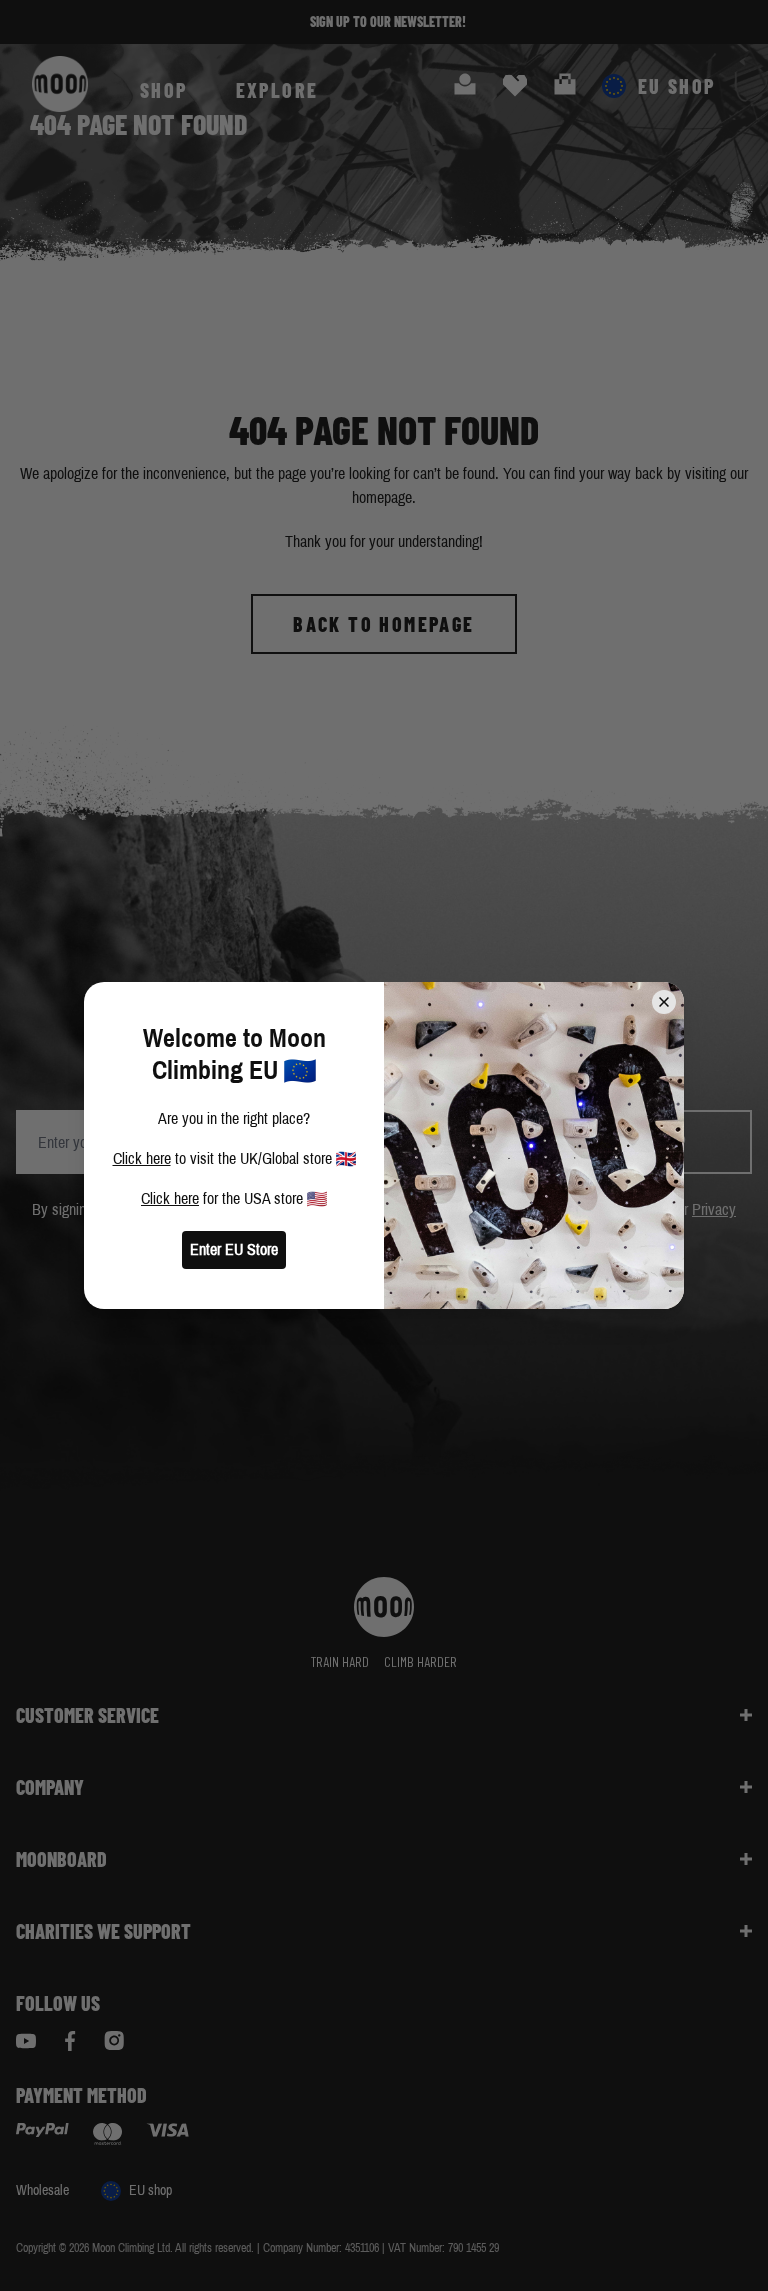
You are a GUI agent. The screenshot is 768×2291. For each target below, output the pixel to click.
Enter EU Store (234, 1249)
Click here (142, 1158)
